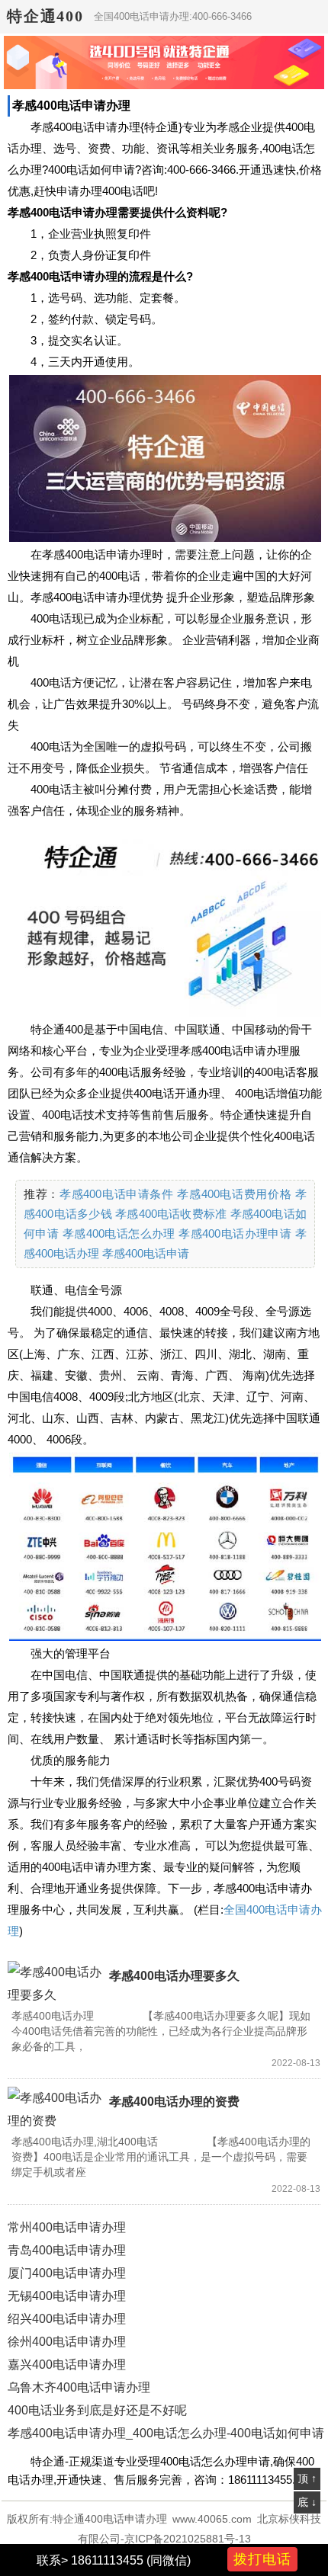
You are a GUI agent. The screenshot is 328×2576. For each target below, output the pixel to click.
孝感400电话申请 (146, 1253)
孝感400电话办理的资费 (174, 2102)
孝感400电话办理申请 (235, 1234)
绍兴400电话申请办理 (67, 2319)
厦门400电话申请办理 (67, 2273)
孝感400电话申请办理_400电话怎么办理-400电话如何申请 (166, 2433)
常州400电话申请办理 (67, 2227)
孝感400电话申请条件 (117, 1194)
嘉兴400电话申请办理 (67, 2365)
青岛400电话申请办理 (67, 2250)
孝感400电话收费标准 (171, 1214)
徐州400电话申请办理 (67, 2342)
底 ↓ (307, 2502)
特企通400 (45, 16)
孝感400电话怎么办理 (119, 1234)
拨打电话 (262, 2559)
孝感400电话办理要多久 (174, 1976)
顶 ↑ (307, 2478)
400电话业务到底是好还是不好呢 (97, 2410)
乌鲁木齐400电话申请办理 (79, 2387)
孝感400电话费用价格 (234, 1194)
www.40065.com (212, 2519)
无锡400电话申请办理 (67, 2296)
